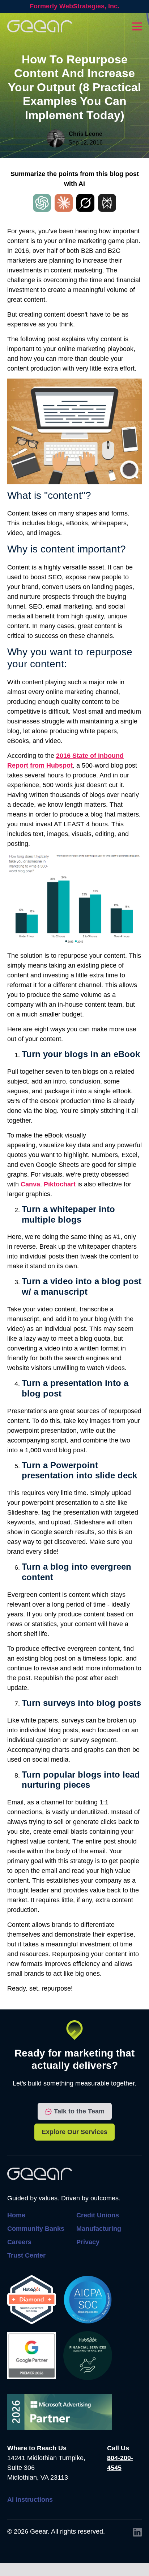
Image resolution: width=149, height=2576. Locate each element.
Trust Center (26, 2255)
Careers (19, 2242)
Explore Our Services (74, 2132)
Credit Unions (98, 2215)
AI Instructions (30, 2500)
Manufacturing (99, 2229)
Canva (30, 1184)
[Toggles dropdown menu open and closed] (137, 26)
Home (16, 2215)
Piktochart (60, 1184)
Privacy (88, 2242)
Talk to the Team (79, 2111)
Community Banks (36, 2229)
